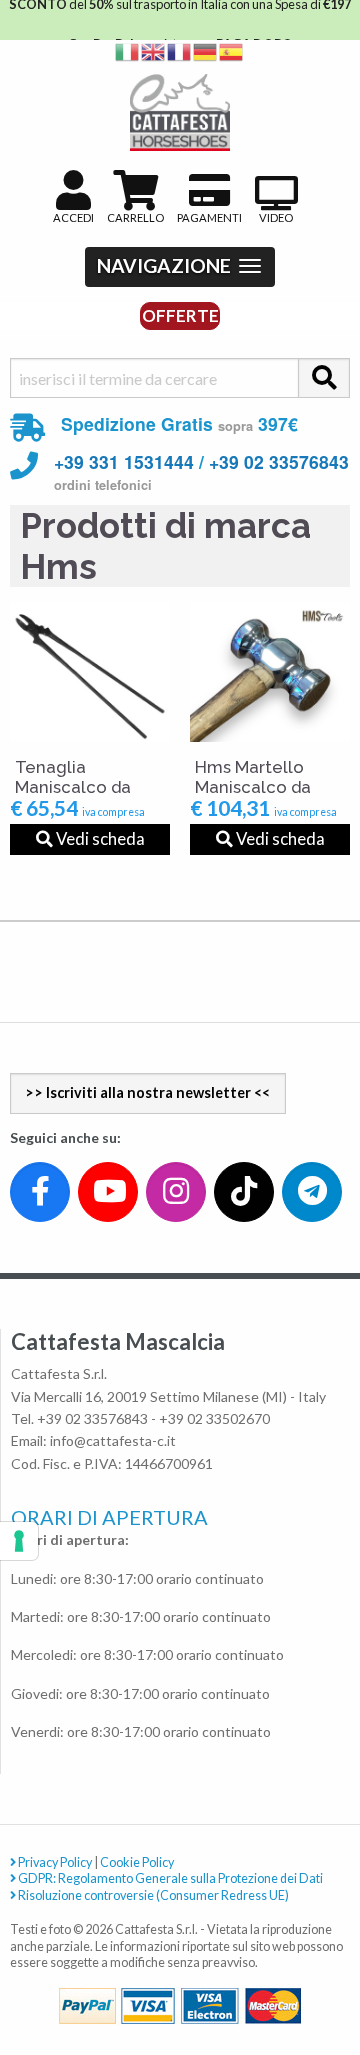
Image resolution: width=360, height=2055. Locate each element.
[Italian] (128, 50)
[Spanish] (232, 50)
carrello (135, 217)
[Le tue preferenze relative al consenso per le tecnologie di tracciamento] (19, 1541)
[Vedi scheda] (90, 672)
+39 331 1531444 (124, 461)
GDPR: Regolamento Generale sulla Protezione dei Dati (169, 1878)
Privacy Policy (54, 1862)
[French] (180, 50)
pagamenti (209, 217)
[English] (154, 50)
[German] (206, 50)
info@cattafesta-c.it (113, 1440)
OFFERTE (180, 315)
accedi (73, 217)
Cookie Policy (137, 1862)
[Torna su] (321, 1966)
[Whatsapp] (33, 1996)
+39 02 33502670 (214, 1418)
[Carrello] (261, 1966)
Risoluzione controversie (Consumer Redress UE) (152, 1895)
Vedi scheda (99, 838)
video (276, 217)
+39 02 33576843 (279, 461)
